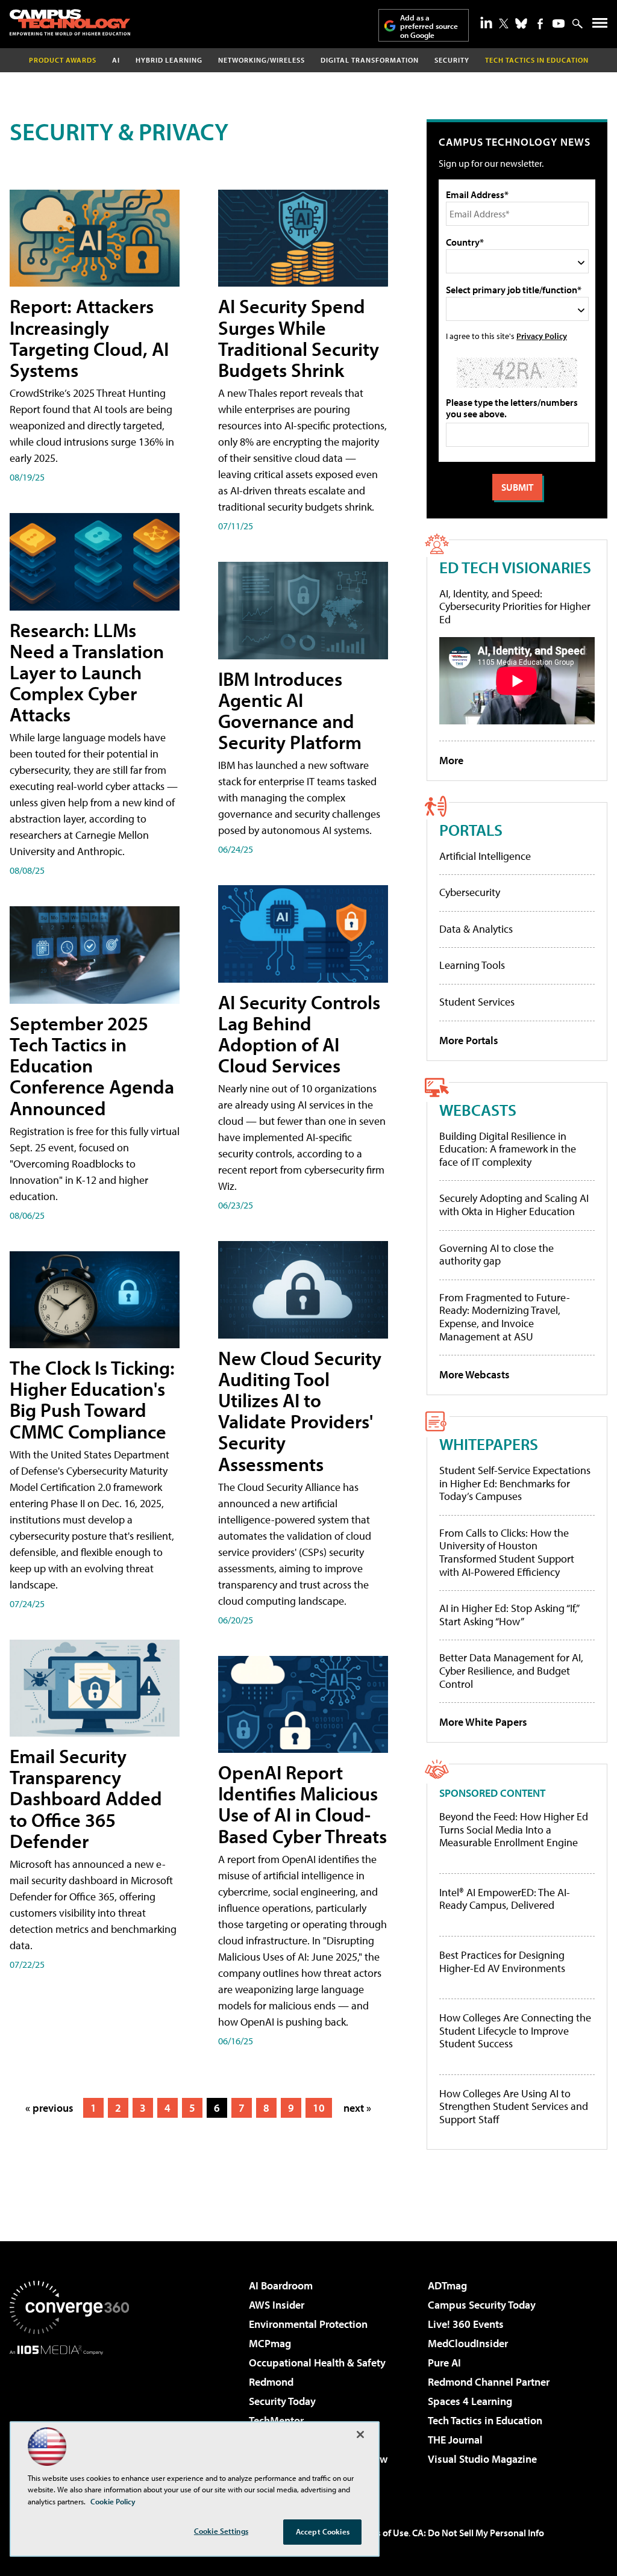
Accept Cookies (323, 2531)
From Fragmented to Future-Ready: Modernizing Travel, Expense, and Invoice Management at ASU (505, 1317)
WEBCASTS (478, 1109)
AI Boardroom (281, 2285)
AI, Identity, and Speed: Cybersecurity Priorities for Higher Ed (515, 606)
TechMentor (276, 2420)
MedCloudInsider (468, 2343)
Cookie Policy (113, 2501)
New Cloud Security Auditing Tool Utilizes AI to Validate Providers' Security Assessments (300, 1411)
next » (357, 2108)
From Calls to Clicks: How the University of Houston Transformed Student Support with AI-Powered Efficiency (507, 1552)
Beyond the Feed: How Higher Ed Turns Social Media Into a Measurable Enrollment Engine (514, 1830)
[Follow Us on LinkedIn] (486, 22)
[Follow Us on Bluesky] (521, 23)
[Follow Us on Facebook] (540, 24)
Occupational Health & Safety (317, 2363)
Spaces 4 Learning (470, 2401)
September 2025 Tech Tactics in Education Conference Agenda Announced (92, 1066)
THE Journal (455, 2440)
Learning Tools (472, 965)
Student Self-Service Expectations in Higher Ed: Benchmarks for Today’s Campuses (515, 1483)
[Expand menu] (600, 26)
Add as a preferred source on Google (429, 26)
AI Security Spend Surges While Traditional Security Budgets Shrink (299, 338)
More (451, 760)
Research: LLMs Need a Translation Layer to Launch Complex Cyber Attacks (87, 672)
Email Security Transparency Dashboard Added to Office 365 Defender (86, 1798)
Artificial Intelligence (485, 856)
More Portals (469, 1040)
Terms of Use (382, 2533)
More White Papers (483, 1722)
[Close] (360, 2434)
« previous (49, 2108)
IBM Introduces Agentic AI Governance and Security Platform (290, 711)
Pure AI (444, 2363)
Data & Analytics (476, 929)
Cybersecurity (470, 892)
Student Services (477, 1002)
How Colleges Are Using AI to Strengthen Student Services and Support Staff (514, 2107)
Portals (471, 829)
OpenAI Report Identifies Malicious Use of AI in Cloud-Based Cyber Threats (302, 1804)
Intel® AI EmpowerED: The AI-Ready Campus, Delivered (505, 1899)
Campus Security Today (482, 2305)
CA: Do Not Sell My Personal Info (478, 2533)
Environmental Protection (308, 2324)
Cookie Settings (221, 2531)
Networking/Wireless (262, 60)
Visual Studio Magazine (482, 2459)
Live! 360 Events (466, 2324)
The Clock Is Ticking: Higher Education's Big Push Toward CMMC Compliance (92, 1399)
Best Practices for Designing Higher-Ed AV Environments (502, 1962)
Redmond (271, 2382)
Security (452, 60)
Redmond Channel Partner (489, 2382)
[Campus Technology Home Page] (70, 22)
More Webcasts (474, 1374)
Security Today (282, 2401)
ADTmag (447, 2285)
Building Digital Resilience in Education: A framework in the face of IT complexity (508, 1149)
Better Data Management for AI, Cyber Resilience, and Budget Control (511, 1670)
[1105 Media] (69, 2416)
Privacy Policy (542, 336)
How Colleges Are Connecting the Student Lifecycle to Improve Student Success (515, 2031)
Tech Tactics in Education (485, 2420)
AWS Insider (277, 2305)
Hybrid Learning (169, 60)
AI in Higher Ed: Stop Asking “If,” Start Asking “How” (509, 1615)
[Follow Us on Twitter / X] (504, 23)
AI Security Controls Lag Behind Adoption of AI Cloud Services (299, 1034)
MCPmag (270, 2343)
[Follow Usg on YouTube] (559, 23)
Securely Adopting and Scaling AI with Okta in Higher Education (514, 1205)
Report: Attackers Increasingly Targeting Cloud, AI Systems (89, 338)
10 (319, 2108)
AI (116, 60)
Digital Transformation (370, 60)
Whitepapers (489, 1444)
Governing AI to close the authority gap (496, 1255)
